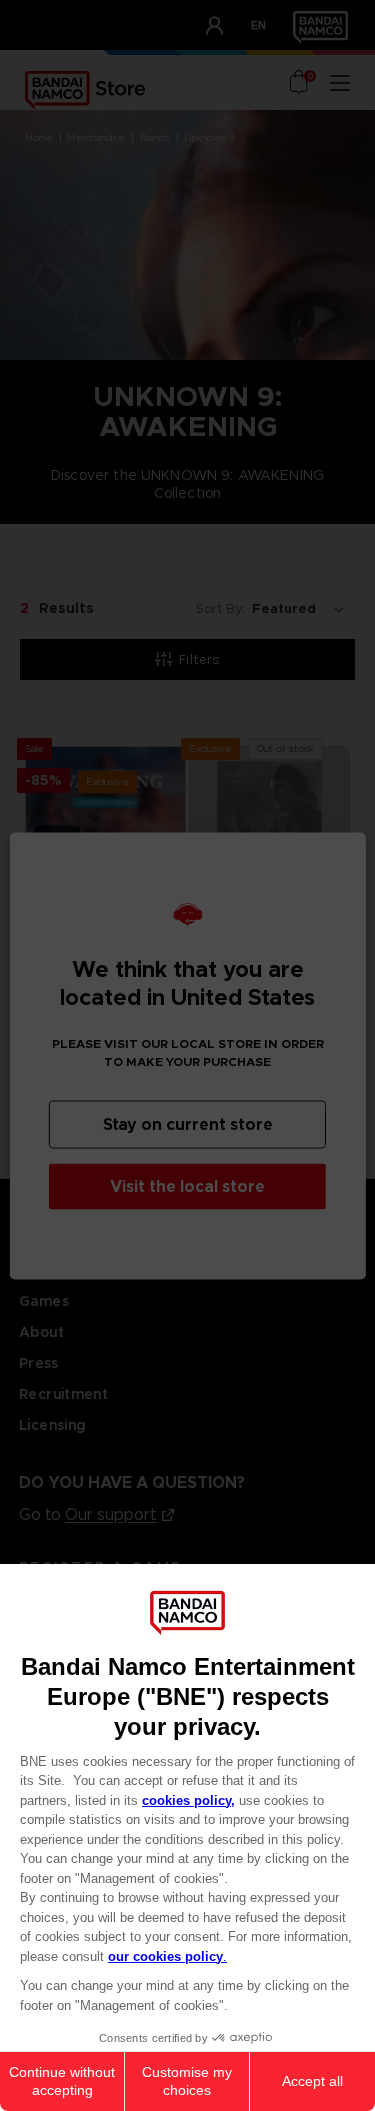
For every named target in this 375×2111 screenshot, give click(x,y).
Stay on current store (188, 1123)
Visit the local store (187, 1185)
